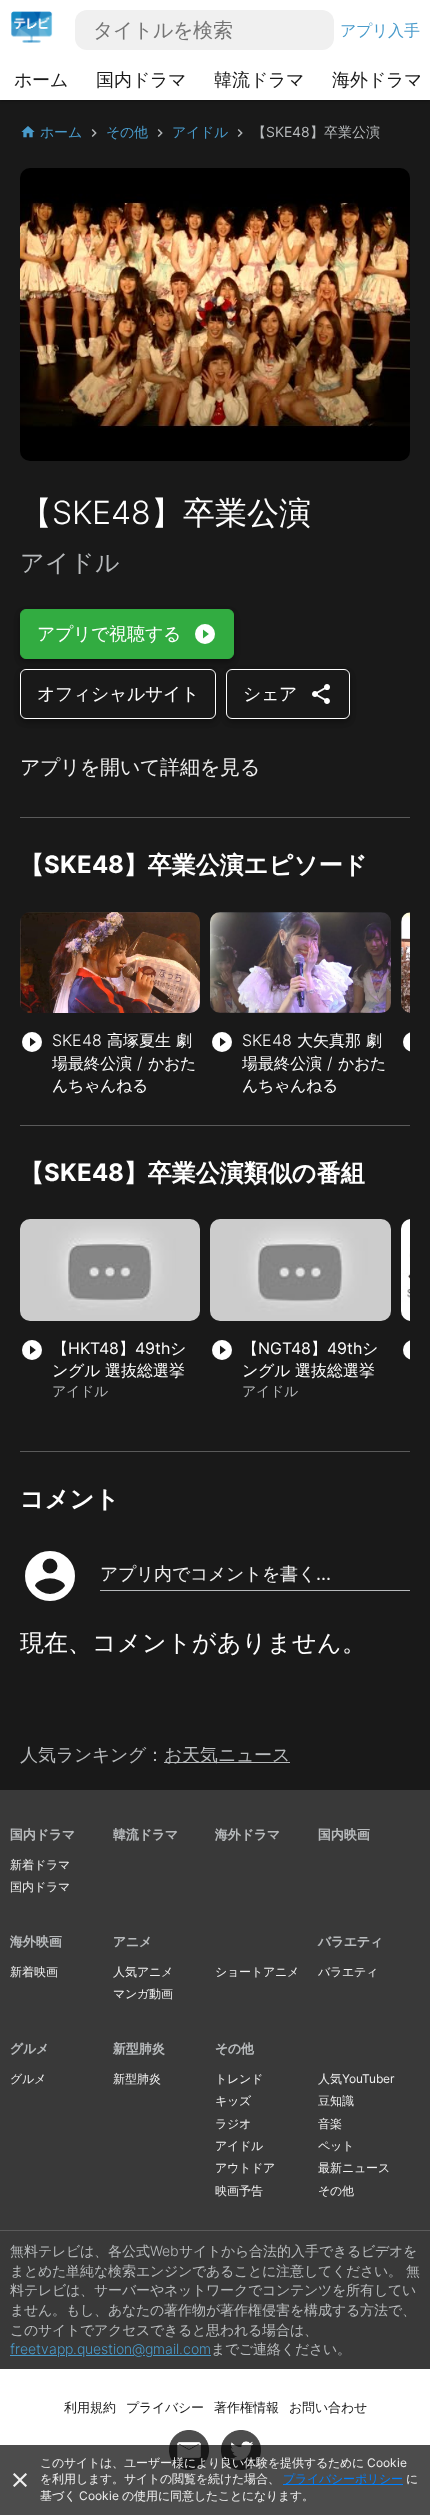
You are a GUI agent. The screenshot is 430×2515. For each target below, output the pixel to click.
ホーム (41, 79)
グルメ (29, 2048)
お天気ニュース (227, 1754)
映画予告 (239, 2190)
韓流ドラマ (259, 79)
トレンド (239, 2078)
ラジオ (233, 2123)
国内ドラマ (141, 79)
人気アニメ (143, 1971)
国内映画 (344, 1834)
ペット (336, 2145)
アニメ (132, 1941)
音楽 (330, 2123)
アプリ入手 (380, 30)
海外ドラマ (377, 79)
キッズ (233, 2100)
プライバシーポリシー (343, 2478)
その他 (234, 2048)
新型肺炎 (139, 2048)
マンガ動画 (143, 1993)
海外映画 (36, 1941)
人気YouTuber (356, 2078)
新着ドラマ (40, 1864)
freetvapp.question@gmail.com (110, 2348)
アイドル (239, 2145)
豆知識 (336, 2100)
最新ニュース (354, 2167)
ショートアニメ (257, 1971)
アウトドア (245, 2167)
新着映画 (34, 1971)
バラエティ (350, 1941)
